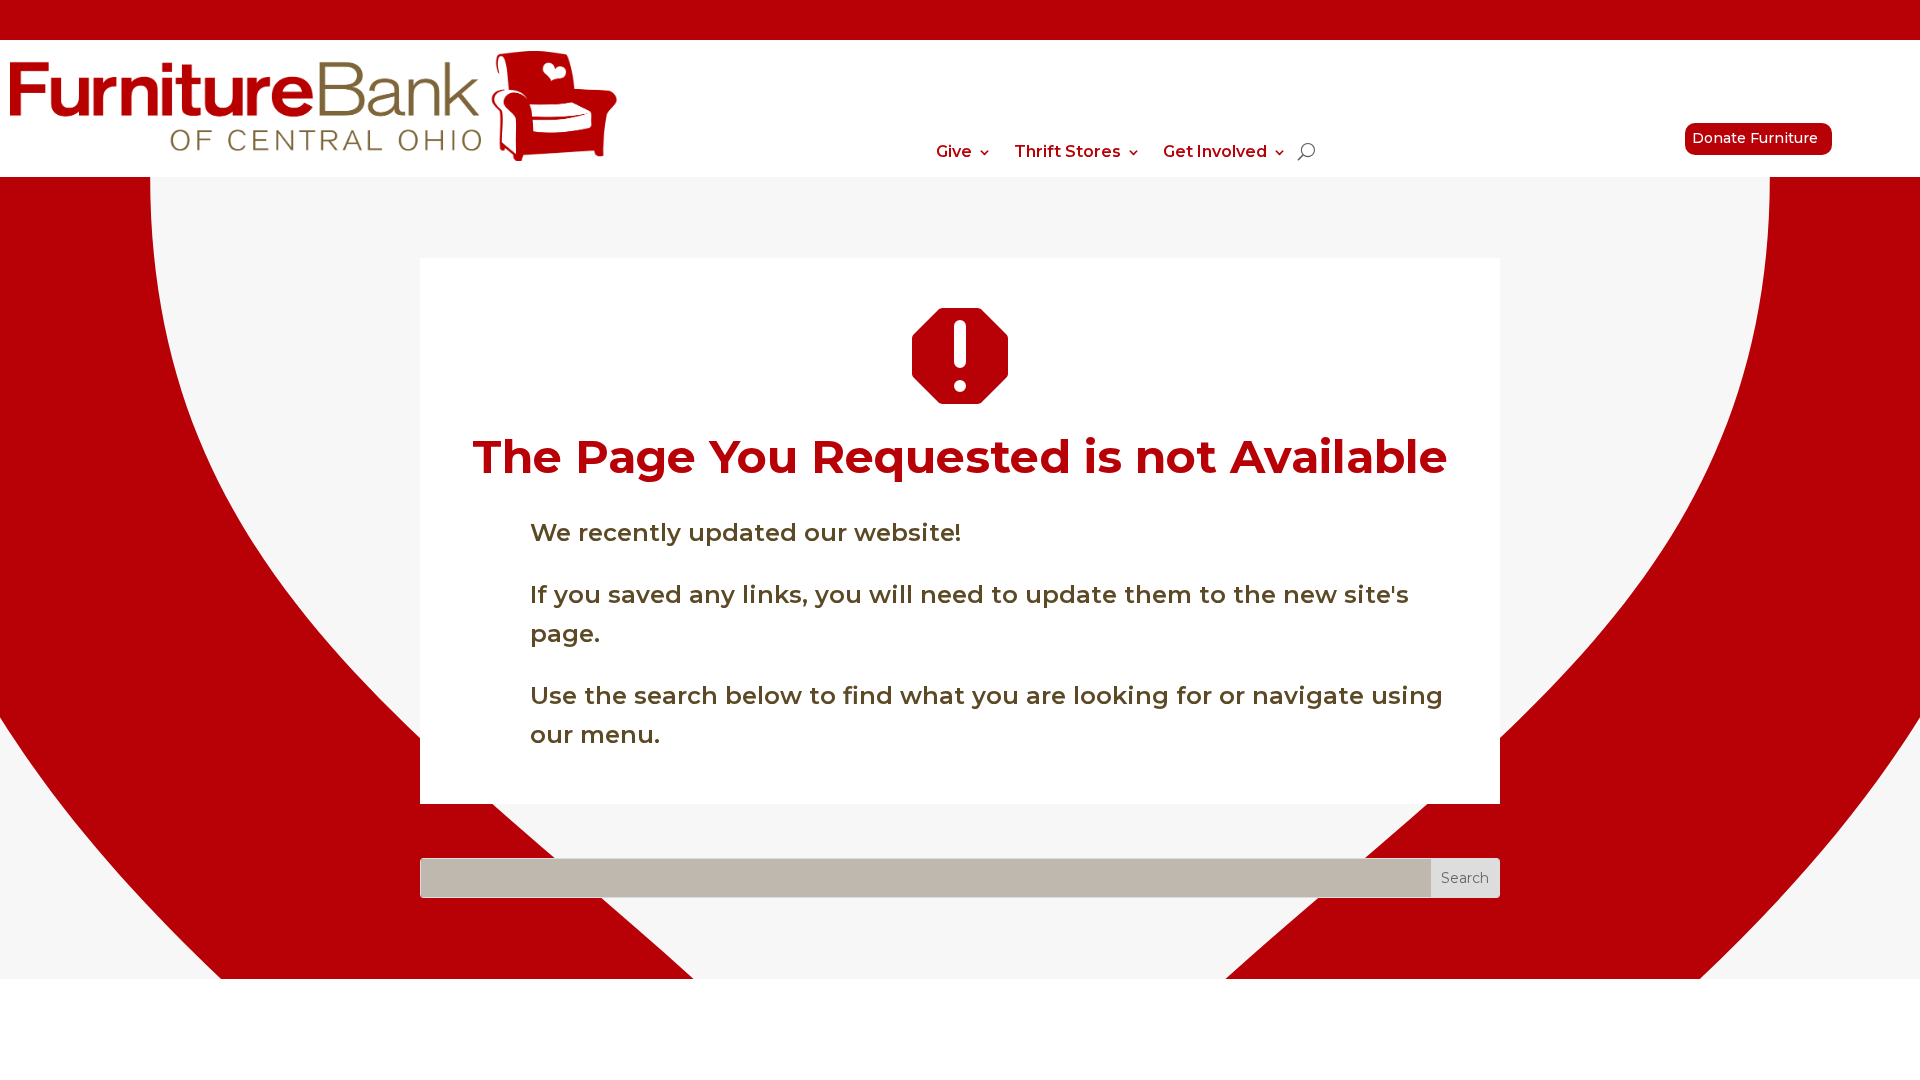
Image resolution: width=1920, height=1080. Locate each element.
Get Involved (1215, 153)
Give (954, 153)
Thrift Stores (1067, 153)
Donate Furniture (1755, 138)
